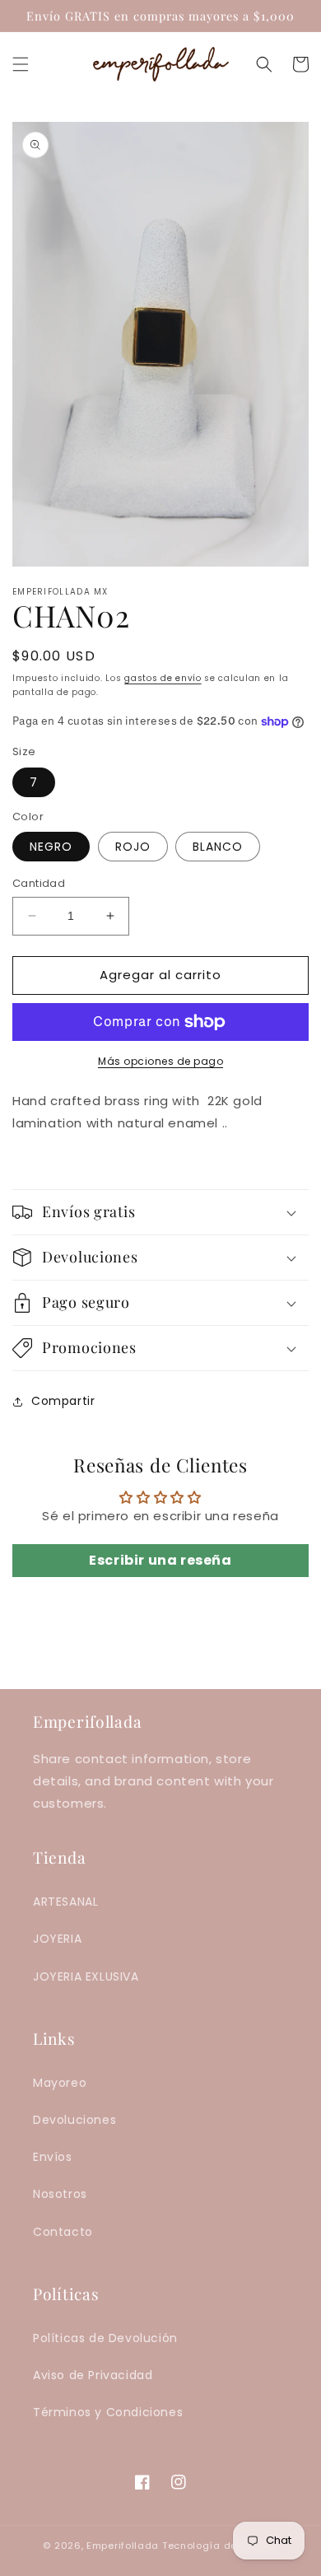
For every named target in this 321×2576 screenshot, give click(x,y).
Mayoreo (60, 2083)
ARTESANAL (65, 1902)
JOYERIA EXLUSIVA (86, 1976)
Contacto (63, 2232)
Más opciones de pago (160, 1061)
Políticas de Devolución (105, 2338)
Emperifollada (124, 2546)
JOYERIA (57, 1939)
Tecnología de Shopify (220, 2546)
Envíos (53, 2157)
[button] (21, 64)
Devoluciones (74, 2120)
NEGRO (51, 847)
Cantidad (39, 883)
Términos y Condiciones (108, 2412)
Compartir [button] (63, 1401)
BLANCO (218, 847)
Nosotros (60, 2194)
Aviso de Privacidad (93, 2375)
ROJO (133, 847)
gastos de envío (163, 678)
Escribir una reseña (160, 1560)
